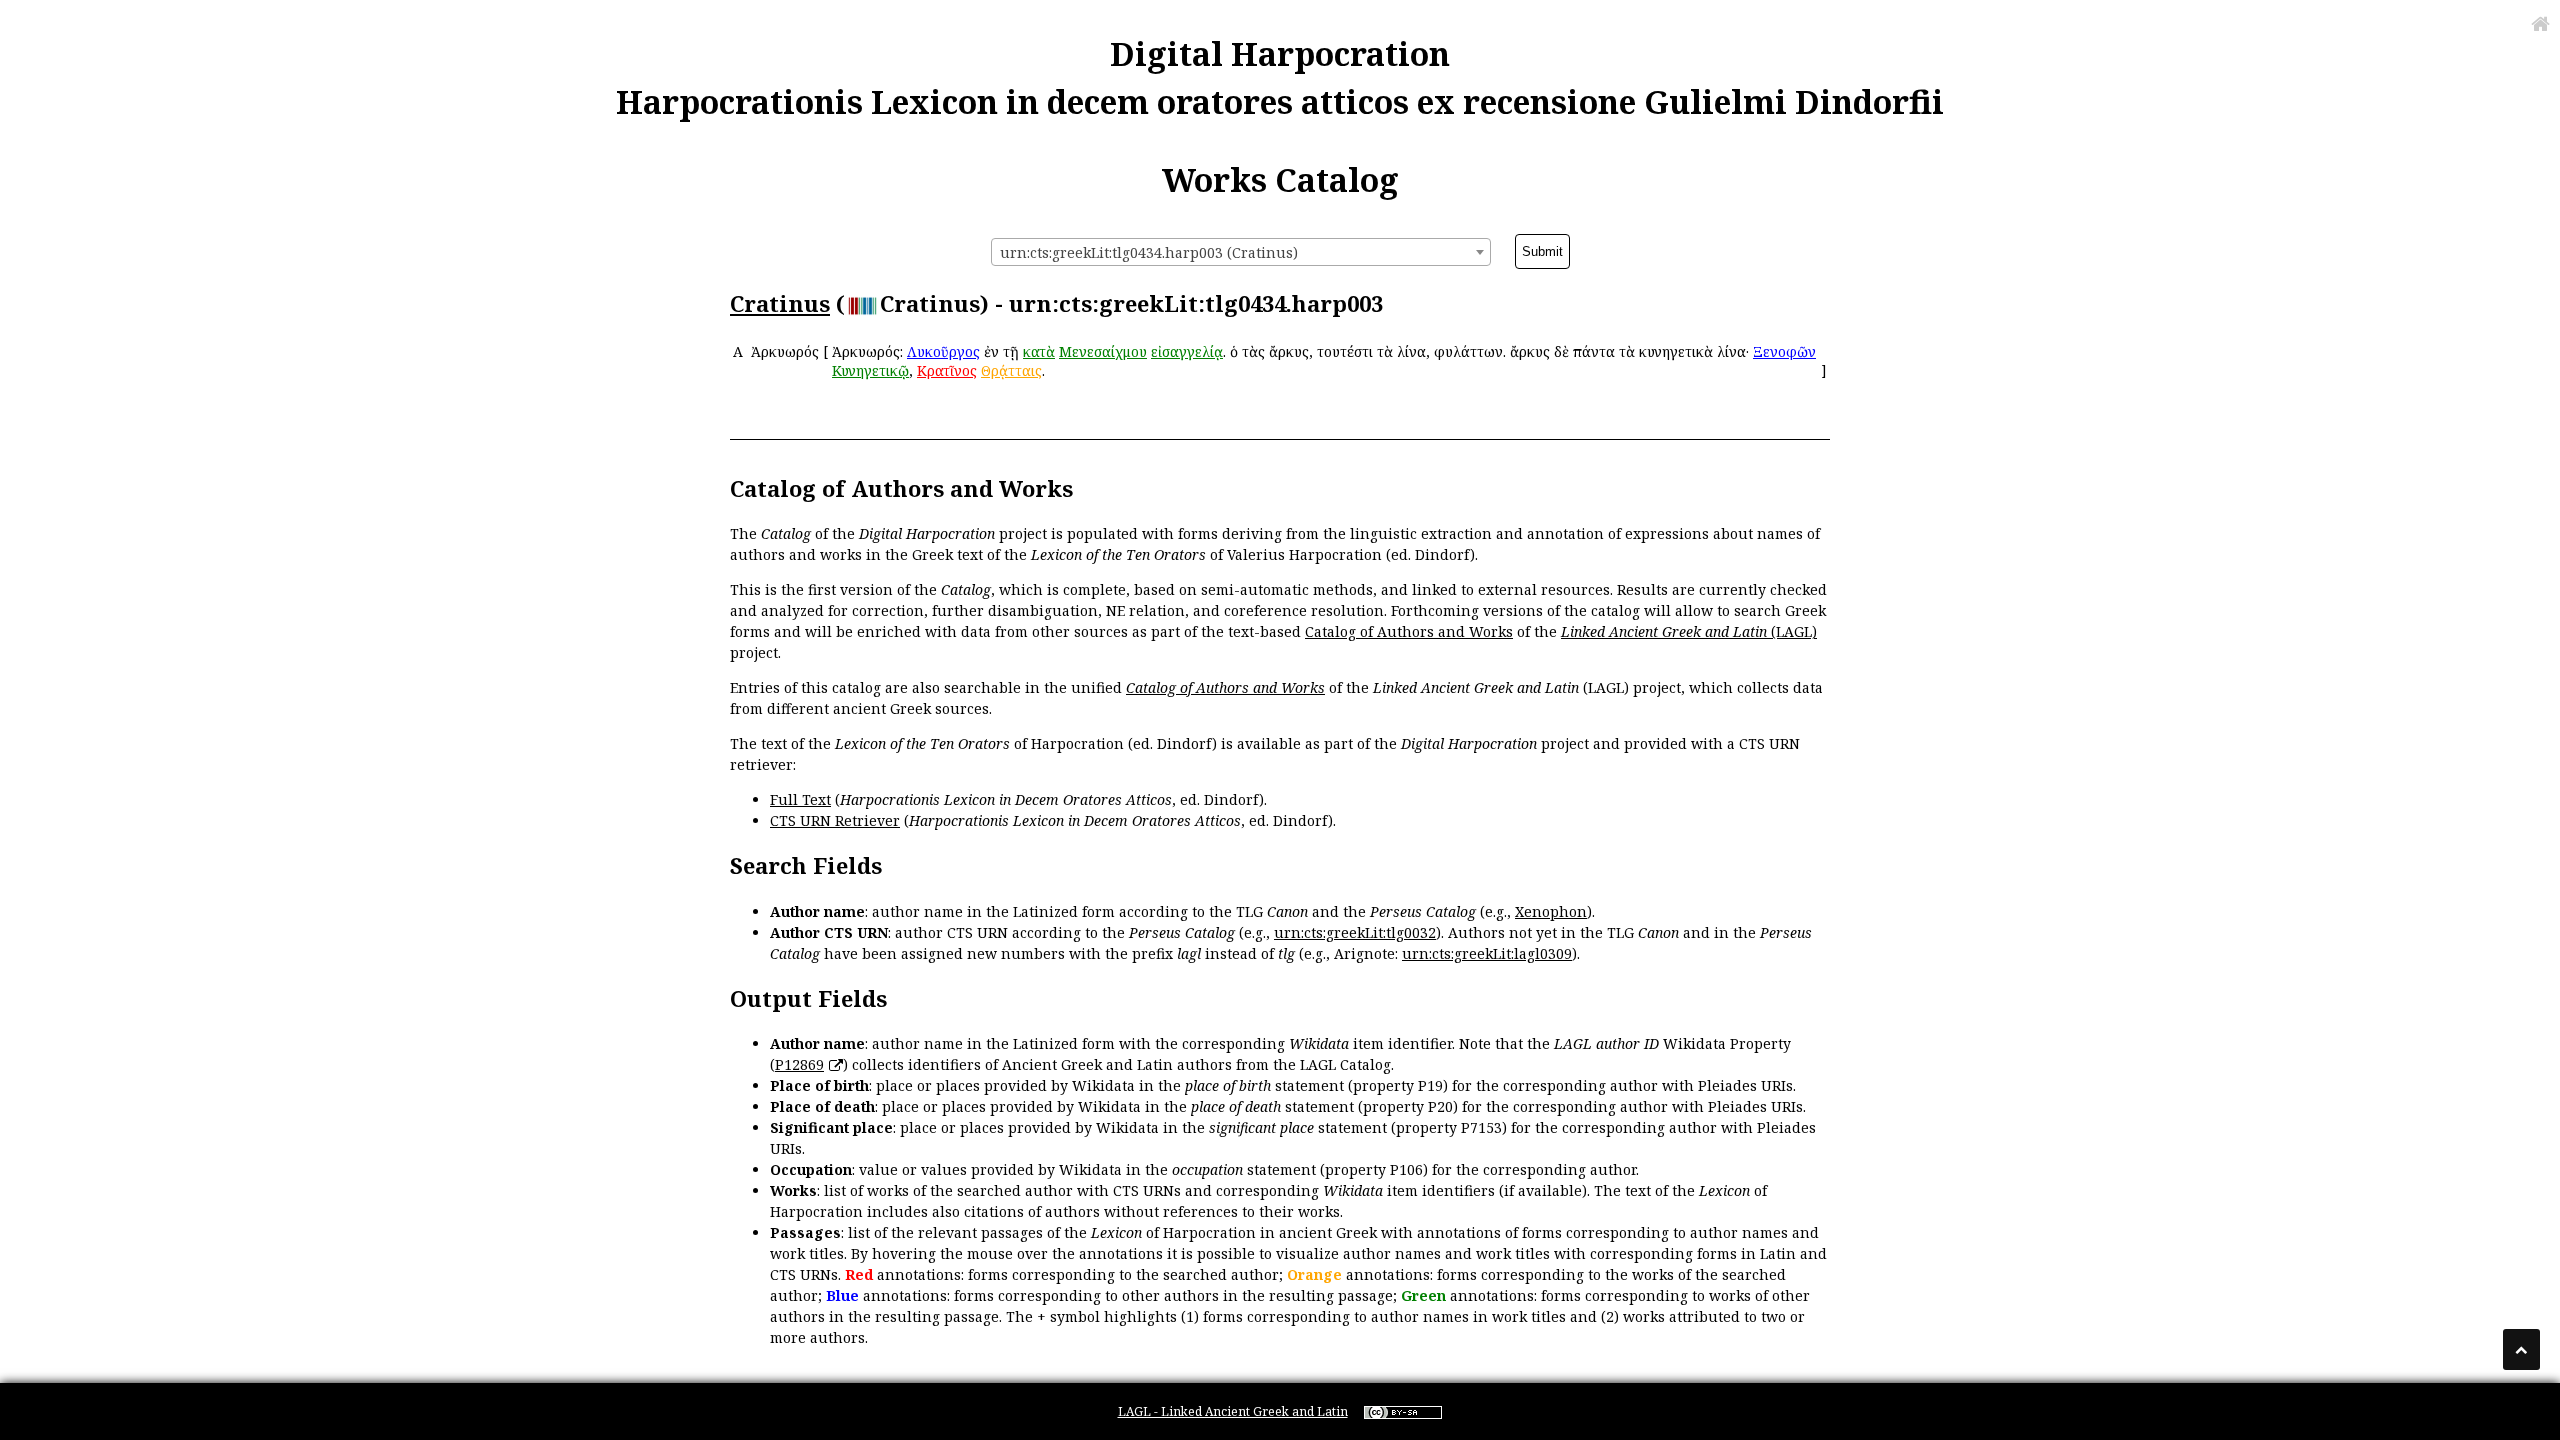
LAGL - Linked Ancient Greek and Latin (1233, 1411)
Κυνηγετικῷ (870, 370)
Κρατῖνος (947, 370)
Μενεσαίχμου (1103, 351)
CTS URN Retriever (835, 820)
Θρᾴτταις (1011, 370)
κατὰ (1039, 351)
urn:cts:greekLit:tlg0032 (1355, 932)
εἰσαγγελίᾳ (1187, 351)
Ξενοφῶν (1784, 351)
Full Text (800, 799)
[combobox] (1241, 252)
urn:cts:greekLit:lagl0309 (1487, 953)
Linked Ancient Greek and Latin (1664, 631)
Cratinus (780, 303)
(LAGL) (1792, 631)
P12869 (799, 1064)
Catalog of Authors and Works (1409, 631)
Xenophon (1551, 911)
